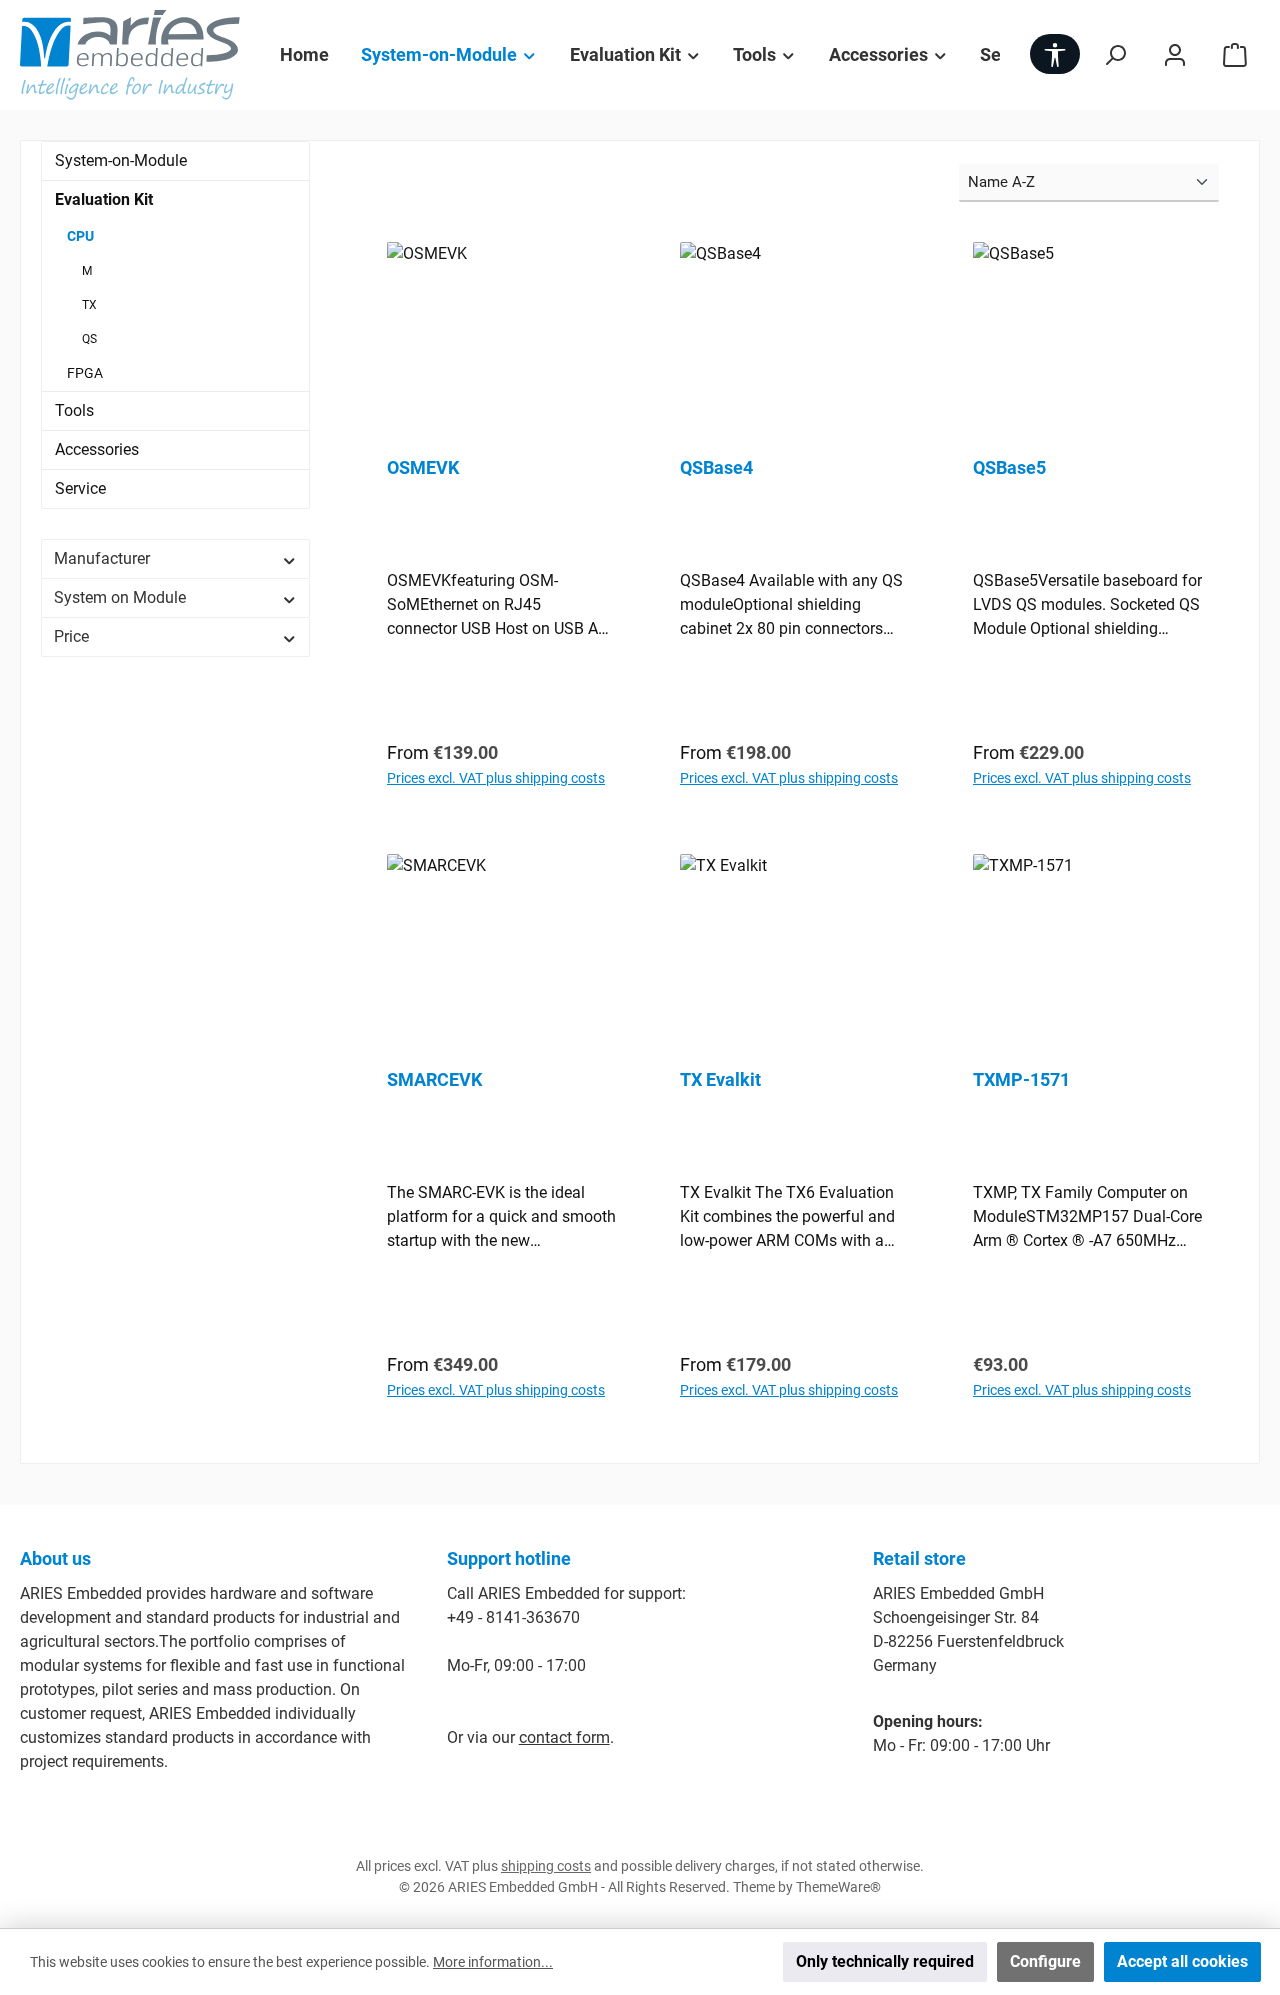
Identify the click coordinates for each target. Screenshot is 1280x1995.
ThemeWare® (838, 1887)
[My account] (1175, 54)
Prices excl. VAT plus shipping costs (496, 778)
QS (89, 339)
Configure (1045, 1961)
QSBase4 (716, 467)
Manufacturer (102, 558)
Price (71, 636)
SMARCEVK (434, 1079)
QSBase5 (1009, 467)
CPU (80, 236)
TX (89, 305)
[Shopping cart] (1235, 54)
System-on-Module (121, 160)
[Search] (1115, 54)
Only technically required (885, 1961)
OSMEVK (423, 467)
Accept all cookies (1182, 1961)
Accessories (97, 449)
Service (80, 488)
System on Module (120, 597)
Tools (74, 410)
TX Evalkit (720, 1079)
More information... (493, 1962)
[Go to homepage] (130, 55)
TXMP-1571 (1021, 1079)
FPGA (85, 373)
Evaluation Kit (104, 199)
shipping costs (546, 1866)
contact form (564, 1737)
